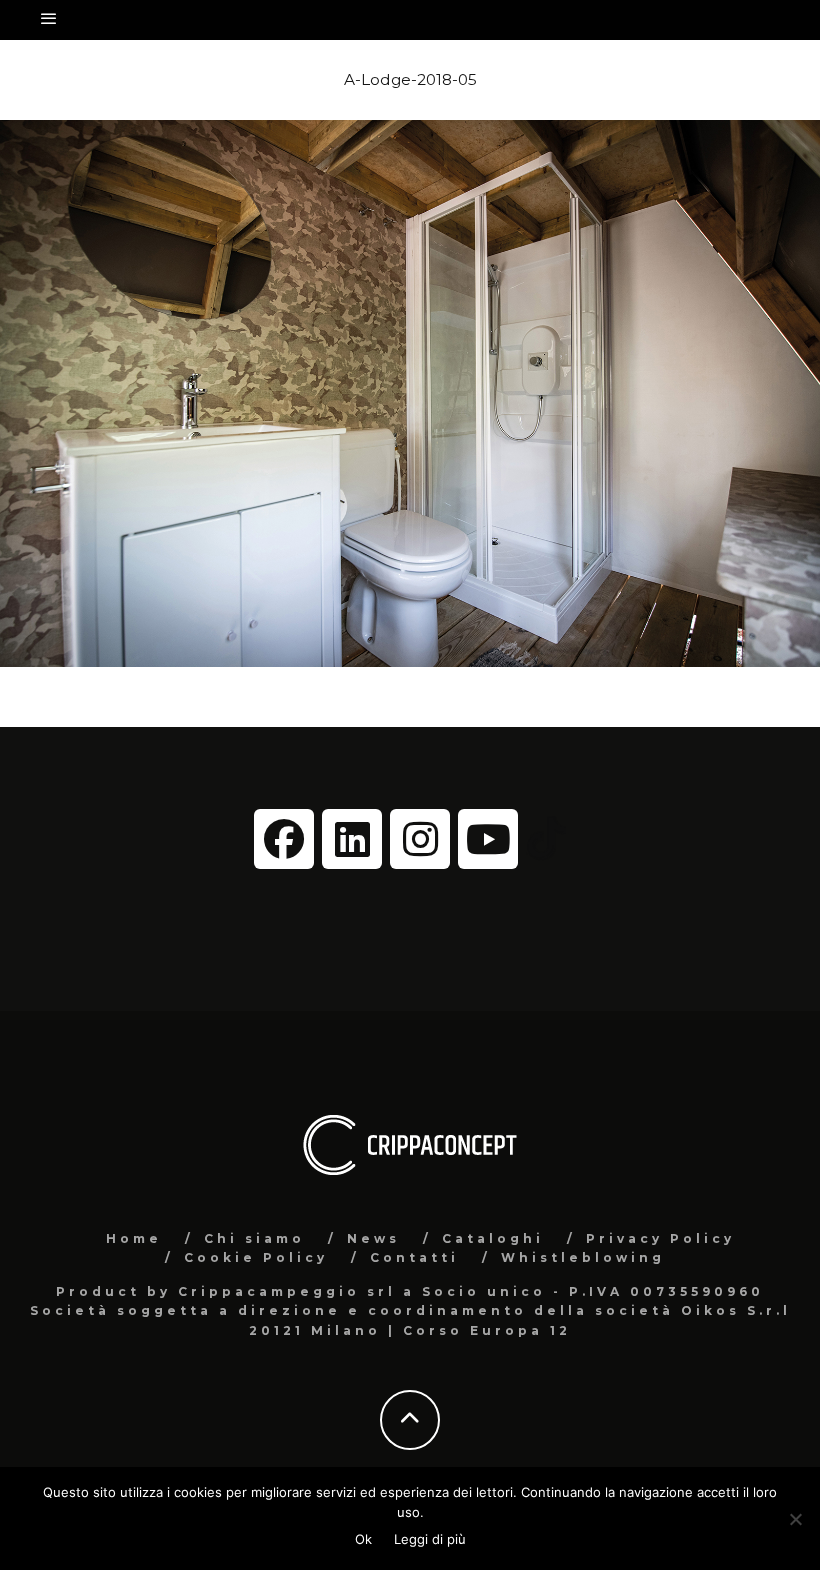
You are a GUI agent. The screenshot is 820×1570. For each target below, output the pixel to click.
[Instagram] (420, 839)
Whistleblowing (583, 1257)
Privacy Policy (660, 1238)
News (373, 1238)
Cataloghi (493, 1238)
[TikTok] (546, 838)
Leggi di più (430, 1539)
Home (134, 1238)
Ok (363, 1539)
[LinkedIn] (352, 839)
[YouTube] (488, 839)
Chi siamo (254, 1238)
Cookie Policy (256, 1257)
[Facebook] (284, 839)
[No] (795, 1519)
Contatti (414, 1257)
